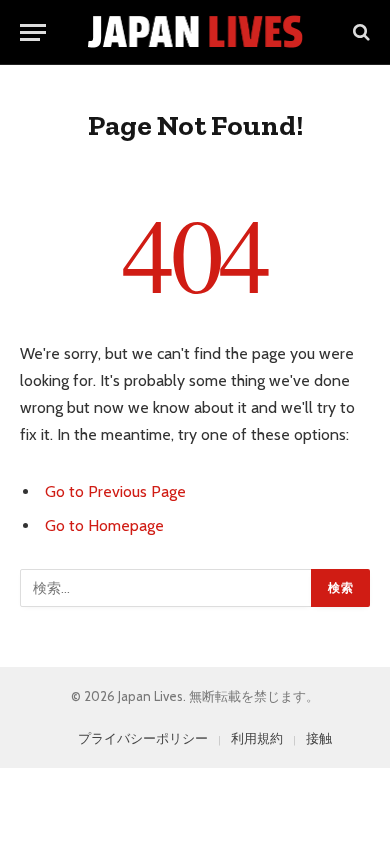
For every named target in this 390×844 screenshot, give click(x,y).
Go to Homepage (104, 525)
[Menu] (33, 32)
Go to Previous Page (115, 491)
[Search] (359, 32)
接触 (319, 738)
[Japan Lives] (195, 32)
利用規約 (257, 738)
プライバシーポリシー (143, 738)
